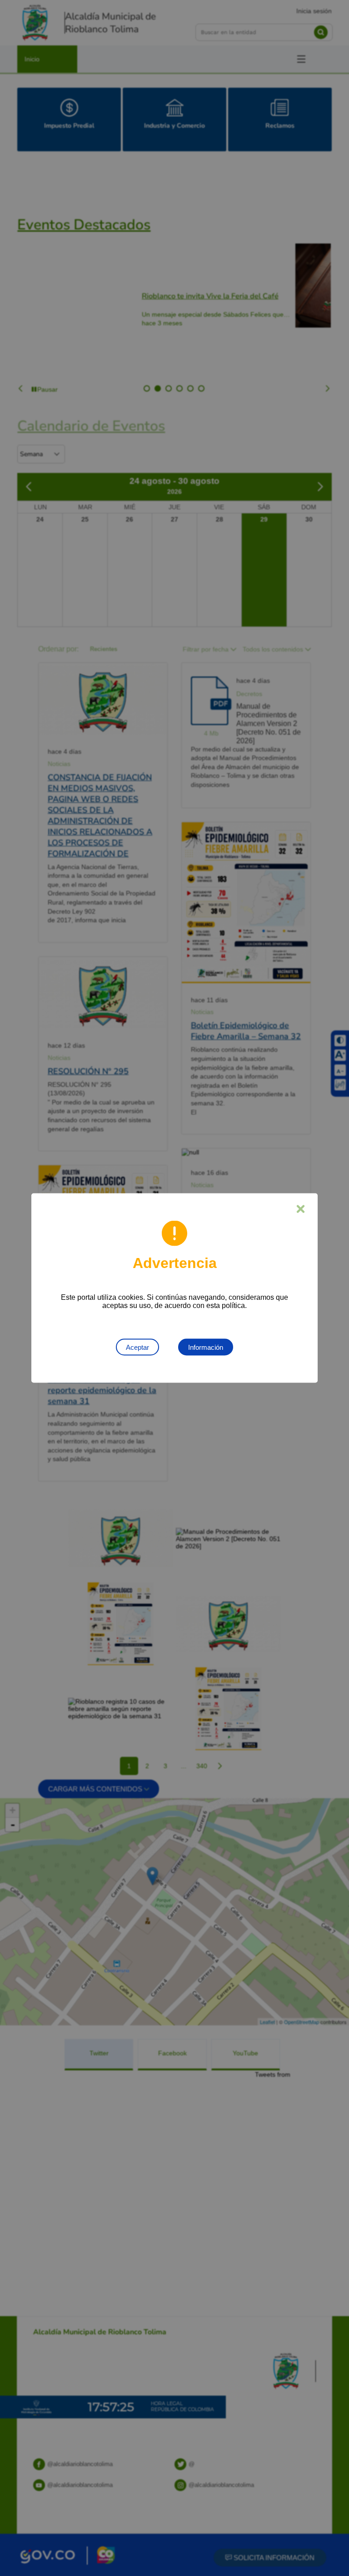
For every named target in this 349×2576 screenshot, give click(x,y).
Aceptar (137, 1347)
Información (206, 1347)
